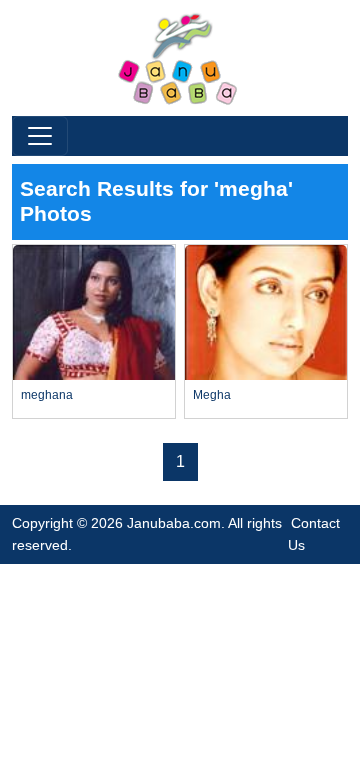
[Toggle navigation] (40, 136)
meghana (47, 395)
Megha (212, 395)
